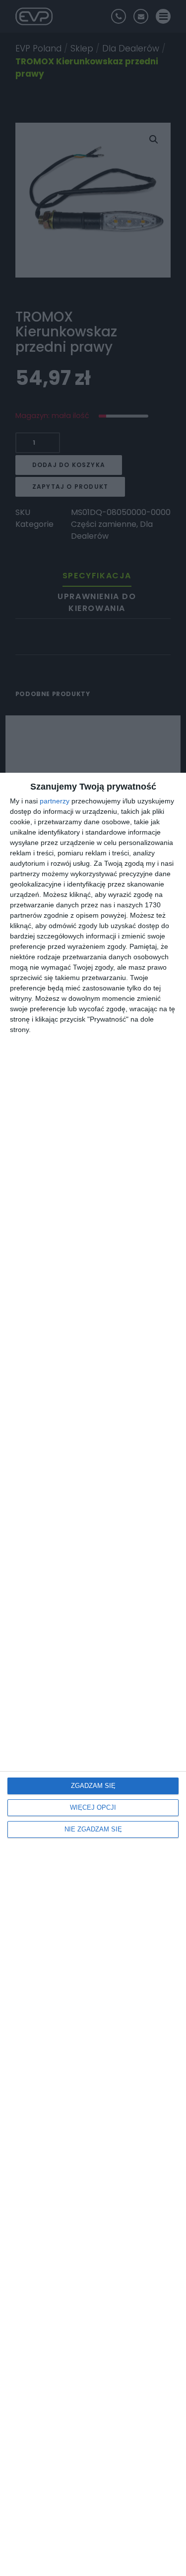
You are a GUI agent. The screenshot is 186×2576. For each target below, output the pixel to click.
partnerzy (55, 801)
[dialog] (93, 1674)
